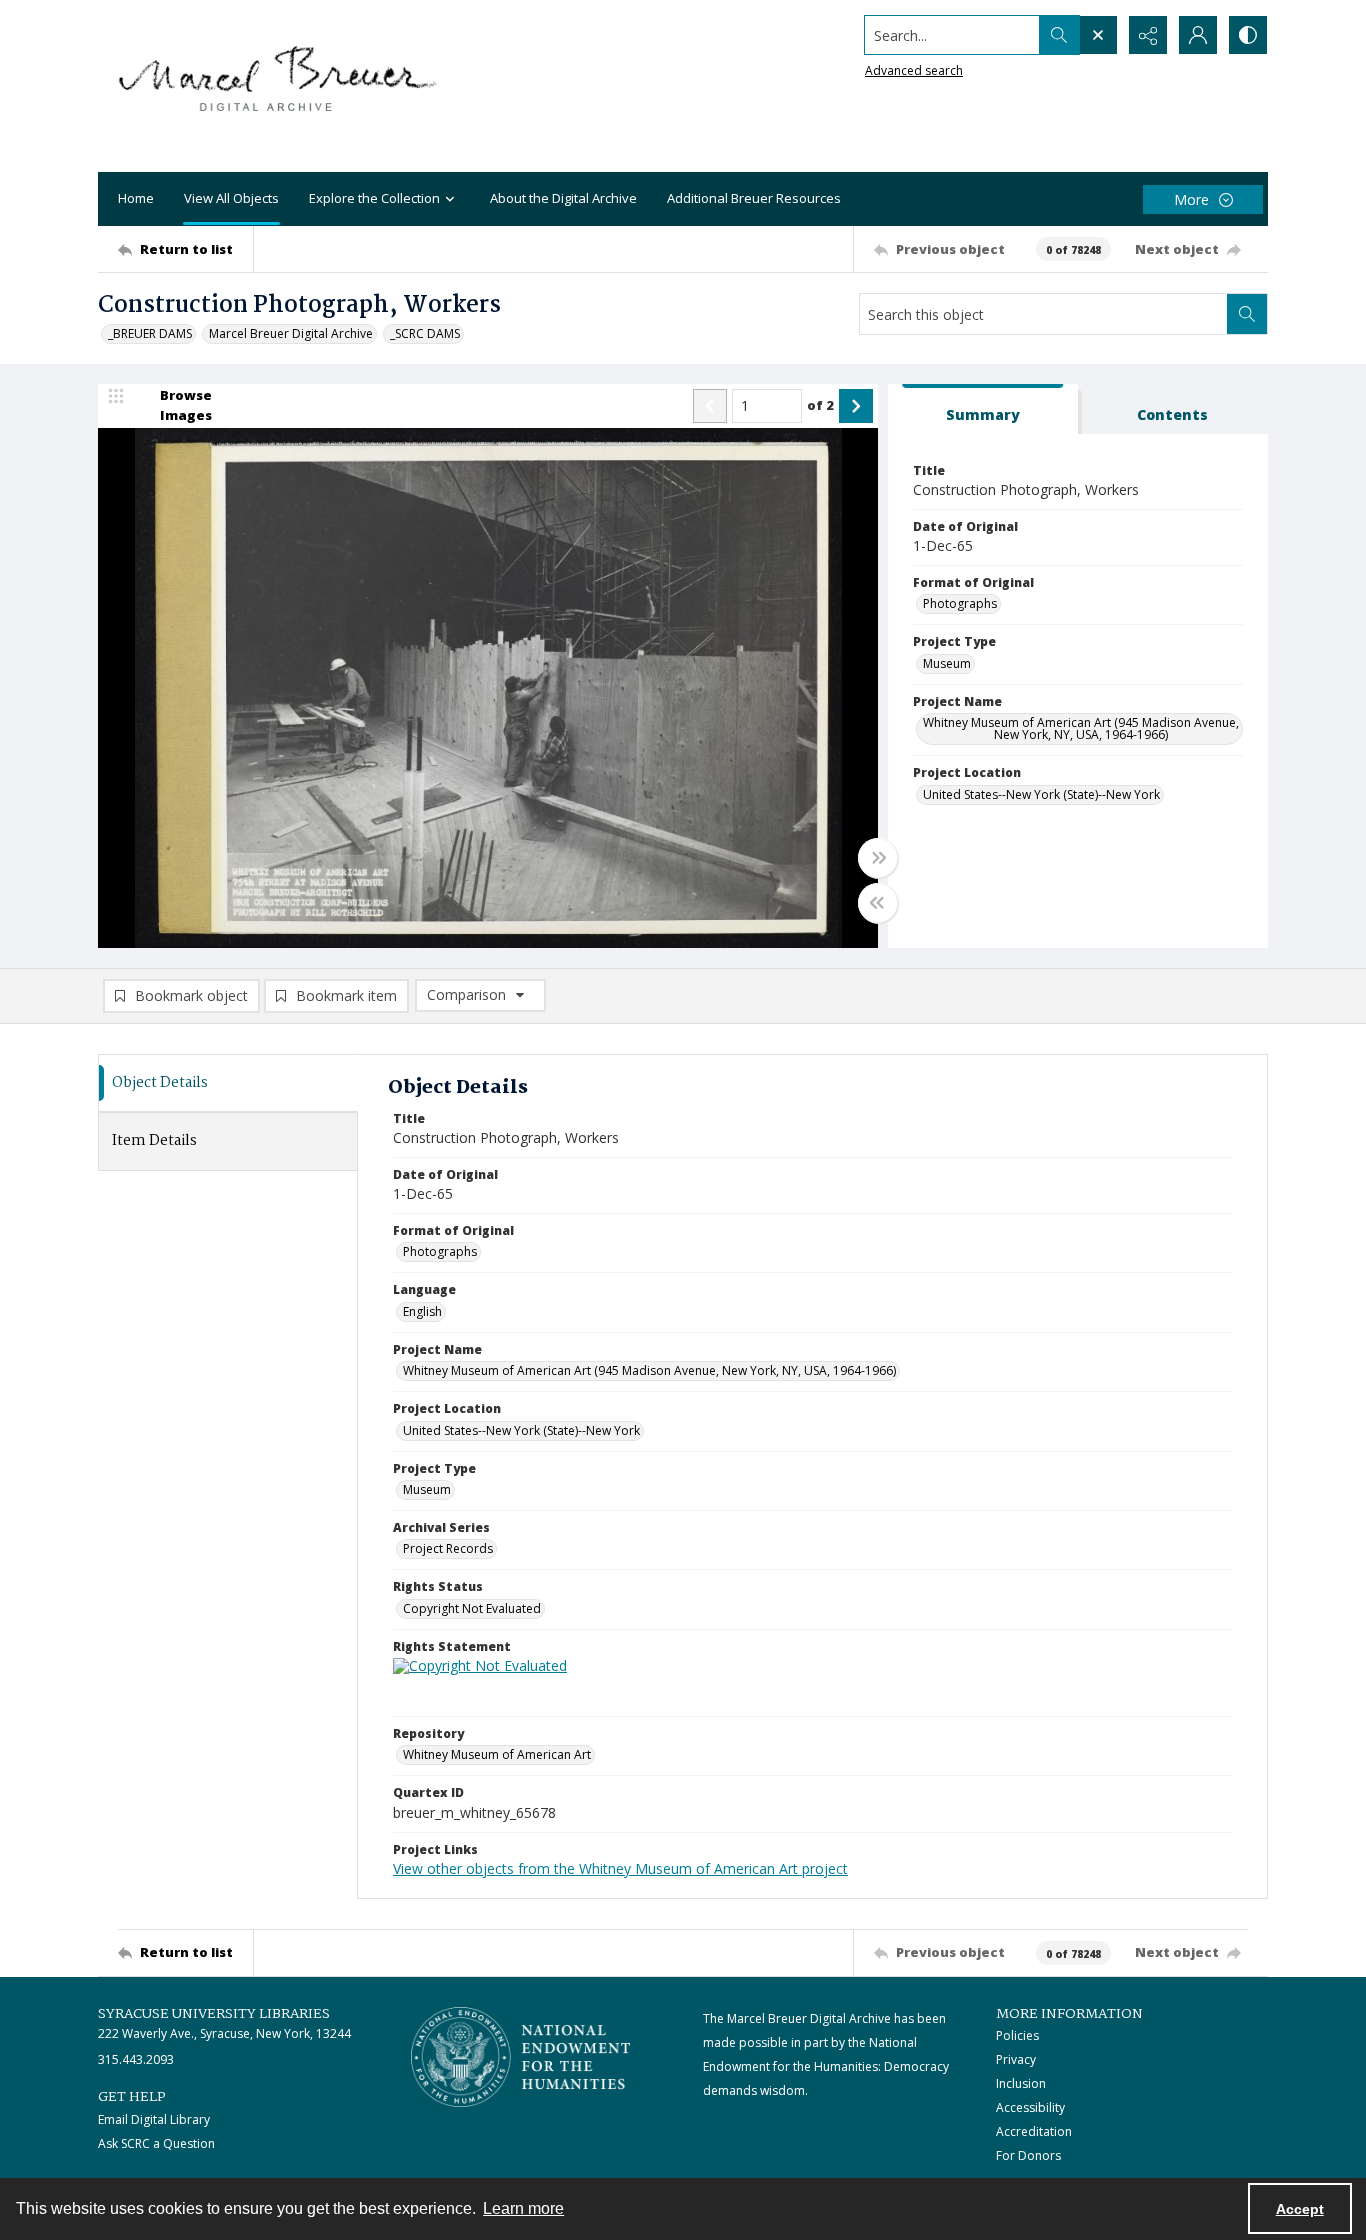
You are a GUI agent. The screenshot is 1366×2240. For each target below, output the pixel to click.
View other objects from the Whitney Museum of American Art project (620, 1868)
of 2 (820, 405)
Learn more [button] (523, 2208)
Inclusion (1021, 2083)
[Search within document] (1247, 314)
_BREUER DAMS (150, 333)
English (422, 1311)
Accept (1300, 2209)
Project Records (448, 1548)
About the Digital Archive (563, 198)
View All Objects (231, 198)
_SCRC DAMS (425, 333)
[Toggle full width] (878, 858)
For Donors (1028, 2155)
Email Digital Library (154, 2119)
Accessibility (1030, 2107)
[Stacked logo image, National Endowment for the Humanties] (521, 2057)
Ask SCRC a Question (156, 2143)
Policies (1017, 2035)
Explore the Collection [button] (374, 198)
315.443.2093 (136, 2059)
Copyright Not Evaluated (472, 1608)
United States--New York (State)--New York (1041, 794)
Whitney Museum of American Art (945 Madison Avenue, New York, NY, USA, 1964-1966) (1081, 728)
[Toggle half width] (878, 903)
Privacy (1016, 2059)
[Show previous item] (710, 406)
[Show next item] (856, 406)
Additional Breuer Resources (754, 198)
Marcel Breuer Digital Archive (291, 333)
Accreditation (1034, 2131)
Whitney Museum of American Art (497, 1754)
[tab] (983, 409)
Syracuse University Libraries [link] (214, 2014)
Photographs (960, 603)
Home (136, 198)
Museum (947, 663)
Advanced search (914, 70)
